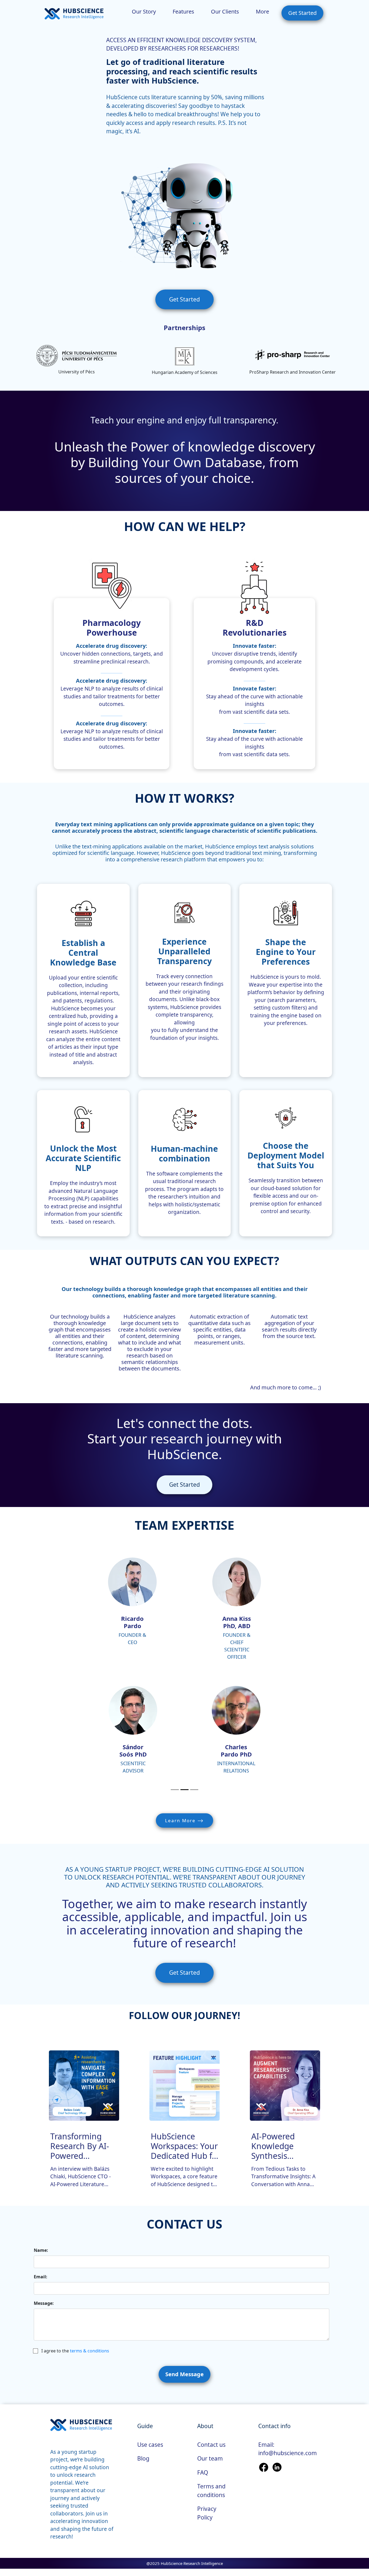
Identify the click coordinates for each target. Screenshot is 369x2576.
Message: (44, 2303)
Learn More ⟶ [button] (185, 1820)
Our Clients (225, 11)
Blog (143, 2458)
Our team (210, 2458)
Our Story (144, 11)
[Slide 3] (194, 1790)
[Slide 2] (185, 1790)
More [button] (262, 11)
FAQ (203, 2472)
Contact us (211, 2445)
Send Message (185, 2374)
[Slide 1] (175, 1790)
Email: (41, 2277)
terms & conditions (90, 2351)
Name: (41, 2250)
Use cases (150, 2445)
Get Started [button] (302, 13)
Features (183, 11)
